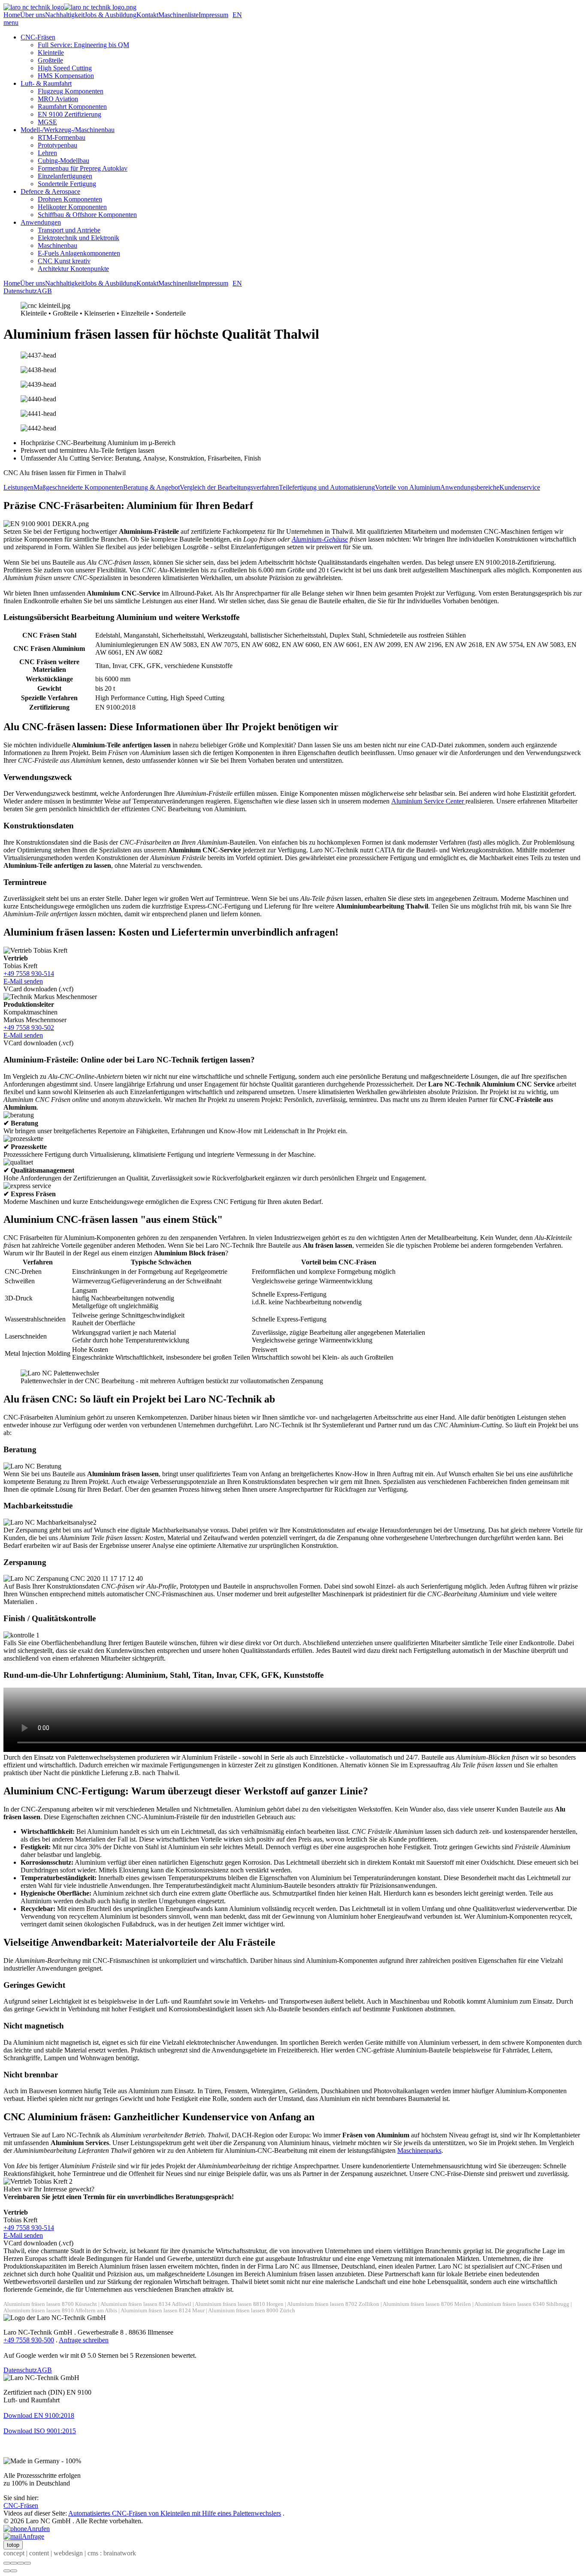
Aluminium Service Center (428, 801)
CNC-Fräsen (38, 37)
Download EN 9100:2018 (39, 2415)
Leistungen (18, 487)
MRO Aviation (58, 99)
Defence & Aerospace (50, 191)
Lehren (47, 153)
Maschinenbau (57, 245)
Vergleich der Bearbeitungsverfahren (229, 487)
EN (237, 15)
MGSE (47, 122)
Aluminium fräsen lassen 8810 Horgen (239, 2304)
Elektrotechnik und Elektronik (79, 238)
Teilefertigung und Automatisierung (327, 487)
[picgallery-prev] (7, 2571)
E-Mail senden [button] (23, 981)
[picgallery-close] (7, 2563)
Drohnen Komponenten (70, 199)
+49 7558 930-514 (29, 974)
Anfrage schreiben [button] (84, 2340)
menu (11, 23)
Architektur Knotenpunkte (73, 269)
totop (13, 2545)
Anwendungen (41, 222)
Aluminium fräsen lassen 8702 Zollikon (333, 2304)
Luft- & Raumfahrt (46, 83)
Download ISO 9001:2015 (40, 2431)
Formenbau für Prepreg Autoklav (83, 168)
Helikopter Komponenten (72, 207)
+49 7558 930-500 (29, 2340)
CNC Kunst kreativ (64, 261)
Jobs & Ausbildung (110, 15)
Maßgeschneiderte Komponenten (78, 487)
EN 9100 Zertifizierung (69, 114)
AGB (44, 291)
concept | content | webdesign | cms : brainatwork (70, 2553)
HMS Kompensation (66, 76)
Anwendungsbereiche (470, 487)
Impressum (213, 15)
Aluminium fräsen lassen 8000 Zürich (252, 2311)
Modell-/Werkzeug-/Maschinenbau (68, 130)
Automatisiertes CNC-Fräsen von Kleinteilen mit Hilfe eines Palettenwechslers (175, 2513)
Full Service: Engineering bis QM (83, 45)
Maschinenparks (419, 2150)
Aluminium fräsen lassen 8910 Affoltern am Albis (60, 2311)
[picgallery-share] (14, 2563)
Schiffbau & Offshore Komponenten (87, 215)
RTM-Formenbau (62, 137)
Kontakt (147, 15)
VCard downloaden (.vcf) (38, 989)
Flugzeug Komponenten (71, 91)
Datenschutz (20, 291)
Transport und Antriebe (69, 230)
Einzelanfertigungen (65, 176)
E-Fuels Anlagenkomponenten (79, 253)
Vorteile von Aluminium (408, 487)
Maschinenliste (178, 15)
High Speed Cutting (65, 68)
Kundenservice (520, 487)
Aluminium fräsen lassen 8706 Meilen (427, 2304)
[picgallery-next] (14, 2571)
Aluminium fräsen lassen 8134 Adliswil (146, 2304)
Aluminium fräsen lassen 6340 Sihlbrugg (522, 2304)
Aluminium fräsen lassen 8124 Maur (163, 2311)
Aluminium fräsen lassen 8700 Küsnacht (50, 2304)
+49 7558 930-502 (29, 1028)
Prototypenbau (57, 145)
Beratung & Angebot (151, 487)
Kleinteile (51, 53)
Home (12, 15)
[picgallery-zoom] (27, 2563)
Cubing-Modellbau (63, 161)
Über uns (33, 15)
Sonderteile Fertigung (67, 184)
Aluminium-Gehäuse (320, 539)
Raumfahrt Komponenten (72, 107)
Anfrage (33, 2536)
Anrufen (38, 2529)
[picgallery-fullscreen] (21, 2563)
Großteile (50, 60)
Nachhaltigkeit (65, 15)
